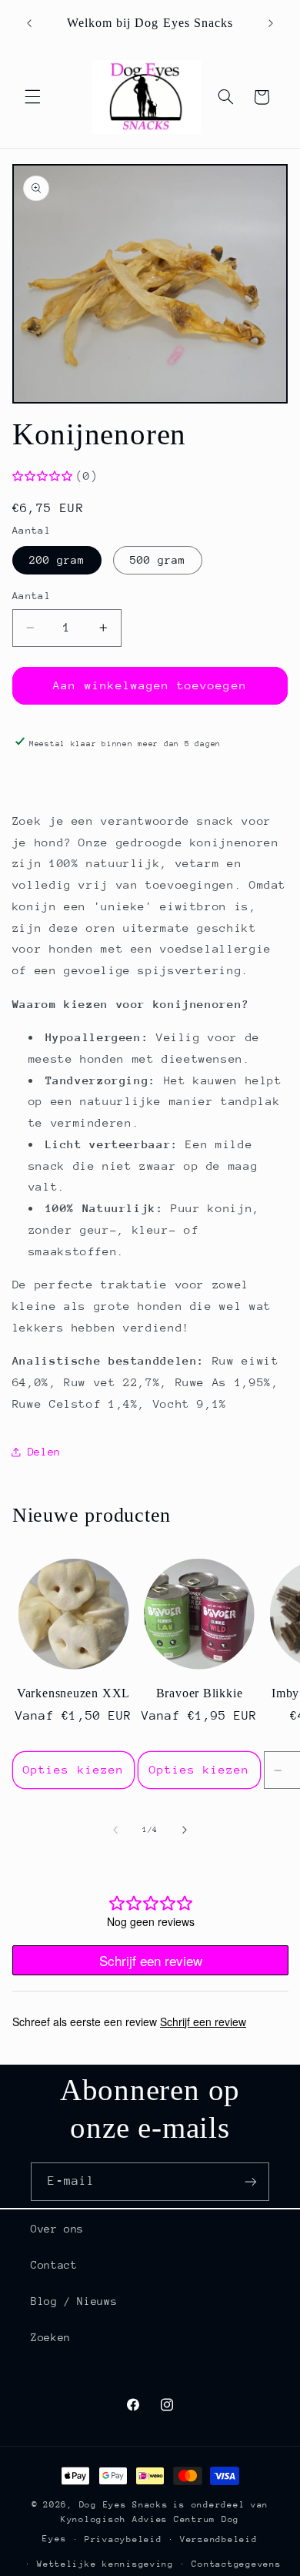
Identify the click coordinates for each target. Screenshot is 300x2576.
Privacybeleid (123, 2539)
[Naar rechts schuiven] (185, 1831)
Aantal (32, 596)
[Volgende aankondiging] (271, 23)
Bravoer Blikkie (200, 1693)
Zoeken (51, 2337)
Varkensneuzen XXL (73, 1693)
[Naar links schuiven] (115, 1831)
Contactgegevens (236, 2564)
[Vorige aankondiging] (29, 23)
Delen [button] (44, 1452)
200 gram (57, 560)
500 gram (158, 560)
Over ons (57, 2229)
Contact (54, 2265)
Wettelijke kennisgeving (105, 2564)
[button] (32, 97)
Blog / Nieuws (74, 2301)
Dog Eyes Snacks (124, 2505)
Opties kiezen (73, 1769)
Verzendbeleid (219, 2539)
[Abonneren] (251, 2181)
